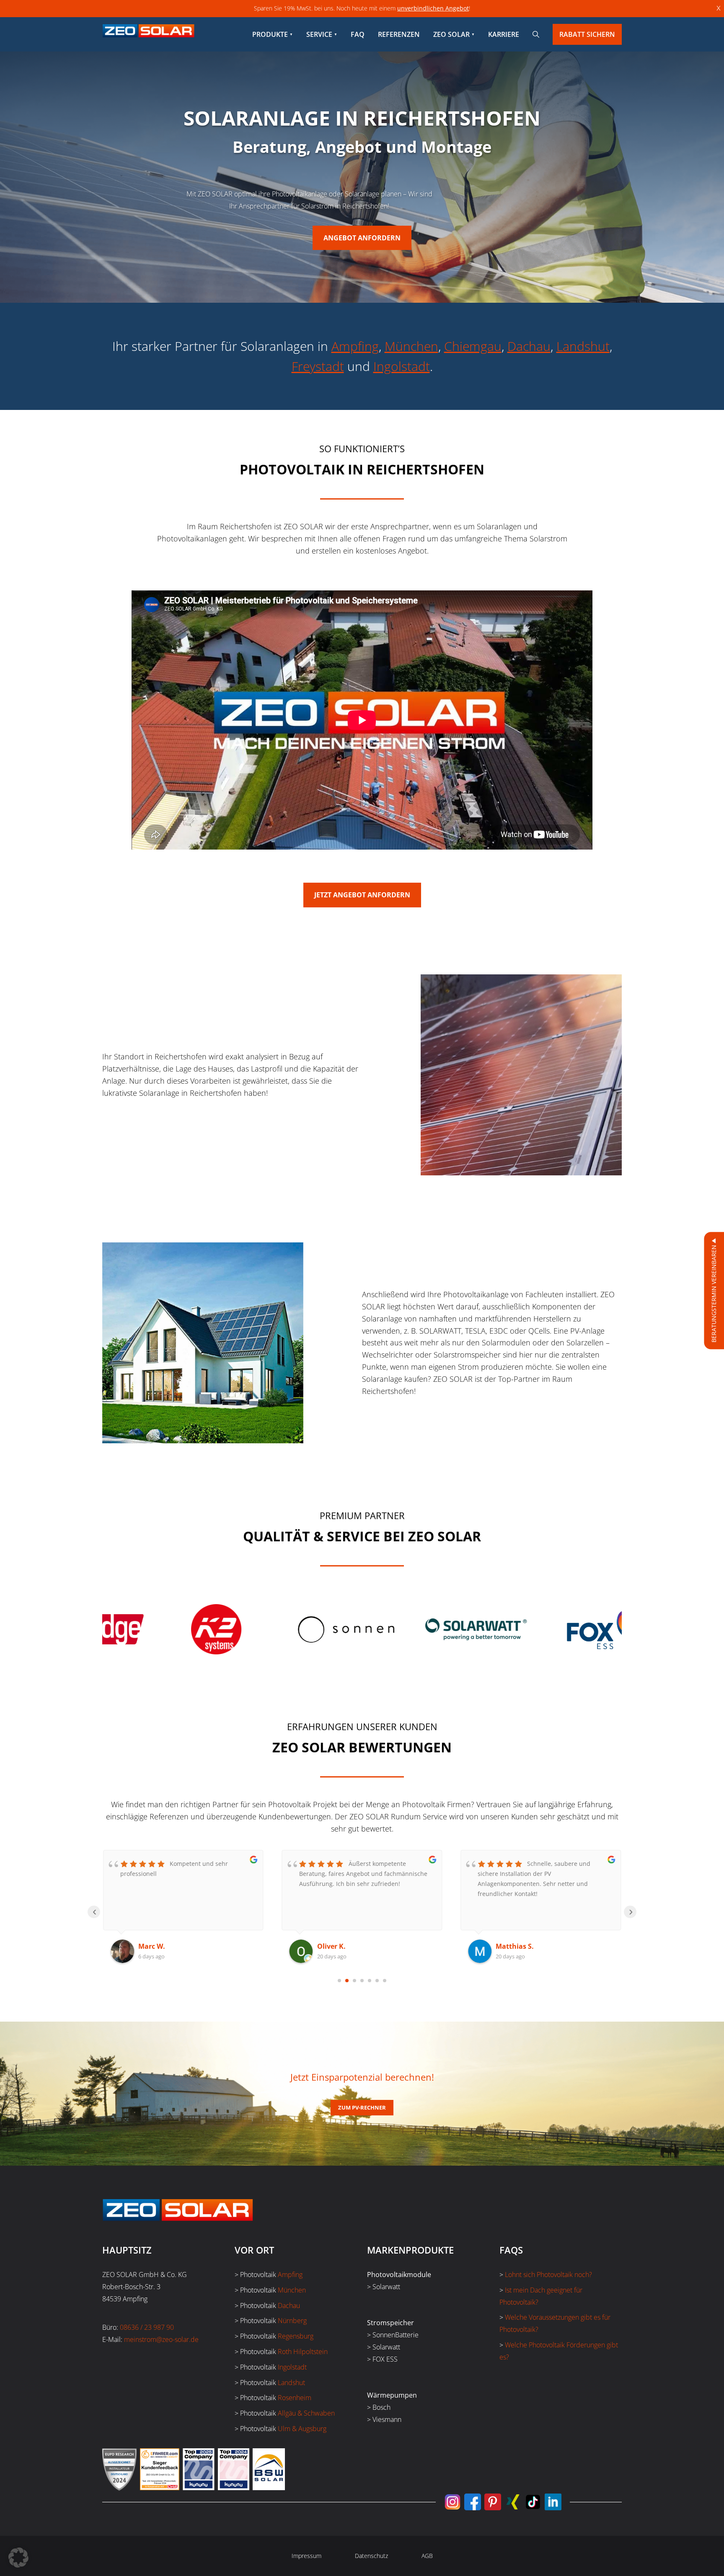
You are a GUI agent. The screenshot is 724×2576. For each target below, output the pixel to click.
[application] (362, 720)
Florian (508, 1946)
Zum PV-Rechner (362, 2107)
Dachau (529, 346)
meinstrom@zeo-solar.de (161, 2339)
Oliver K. (153, 1946)
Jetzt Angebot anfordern (362, 895)
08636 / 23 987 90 (147, 2327)
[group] (157, 1629)
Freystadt (318, 366)
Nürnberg (292, 2321)
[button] (18, 2558)
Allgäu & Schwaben (306, 2413)
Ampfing (355, 346)
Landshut (583, 346)
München (411, 346)
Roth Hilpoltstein (303, 2352)
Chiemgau (473, 346)
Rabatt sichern (587, 34)
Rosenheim (295, 2398)
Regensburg (296, 2336)
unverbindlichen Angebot (433, 8)
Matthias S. (336, 1946)
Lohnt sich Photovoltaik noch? (548, 2275)
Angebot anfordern (362, 238)
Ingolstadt (402, 366)
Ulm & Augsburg (302, 2429)
